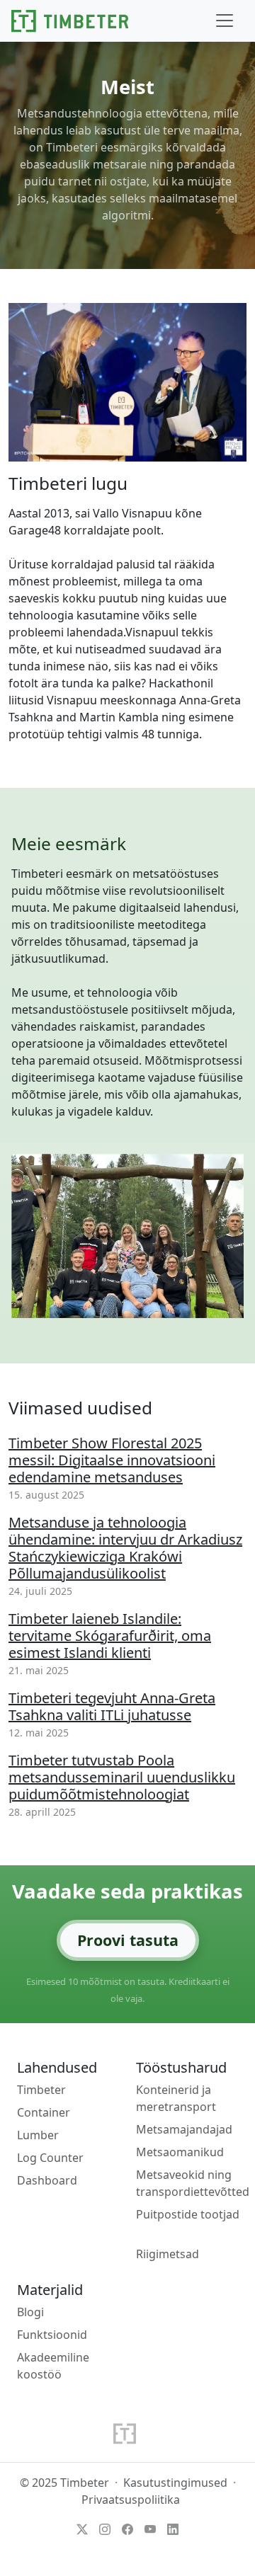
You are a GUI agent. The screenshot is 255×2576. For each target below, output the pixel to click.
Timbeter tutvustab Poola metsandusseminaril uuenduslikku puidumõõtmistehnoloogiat (122, 1777)
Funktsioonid (52, 2335)
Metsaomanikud (180, 2152)
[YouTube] (150, 2528)
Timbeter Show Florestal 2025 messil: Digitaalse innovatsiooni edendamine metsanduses (112, 1460)
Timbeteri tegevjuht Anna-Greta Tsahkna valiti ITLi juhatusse (112, 1706)
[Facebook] (127, 2528)
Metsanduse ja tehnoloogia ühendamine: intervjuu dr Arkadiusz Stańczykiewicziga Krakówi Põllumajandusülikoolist (125, 1548)
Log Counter (50, 2158)
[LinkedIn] (173, 2528)
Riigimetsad (168, 2254)
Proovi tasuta (128, 1940)
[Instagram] (105, 2528)
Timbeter (41, 2090)
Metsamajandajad (184, 2129)
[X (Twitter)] (82, 2528)
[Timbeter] (70, 21)
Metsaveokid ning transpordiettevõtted (193, 2183)
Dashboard (47, 2180)
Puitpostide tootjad (188, 2214)
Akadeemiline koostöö (53, 2366)
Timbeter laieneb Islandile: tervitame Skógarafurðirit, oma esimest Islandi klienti (110, 1636)
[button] (225, 21)
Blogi (30, 2312)
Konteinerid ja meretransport (176, 2098)
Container (44, 2112)
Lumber (38, 2135)
